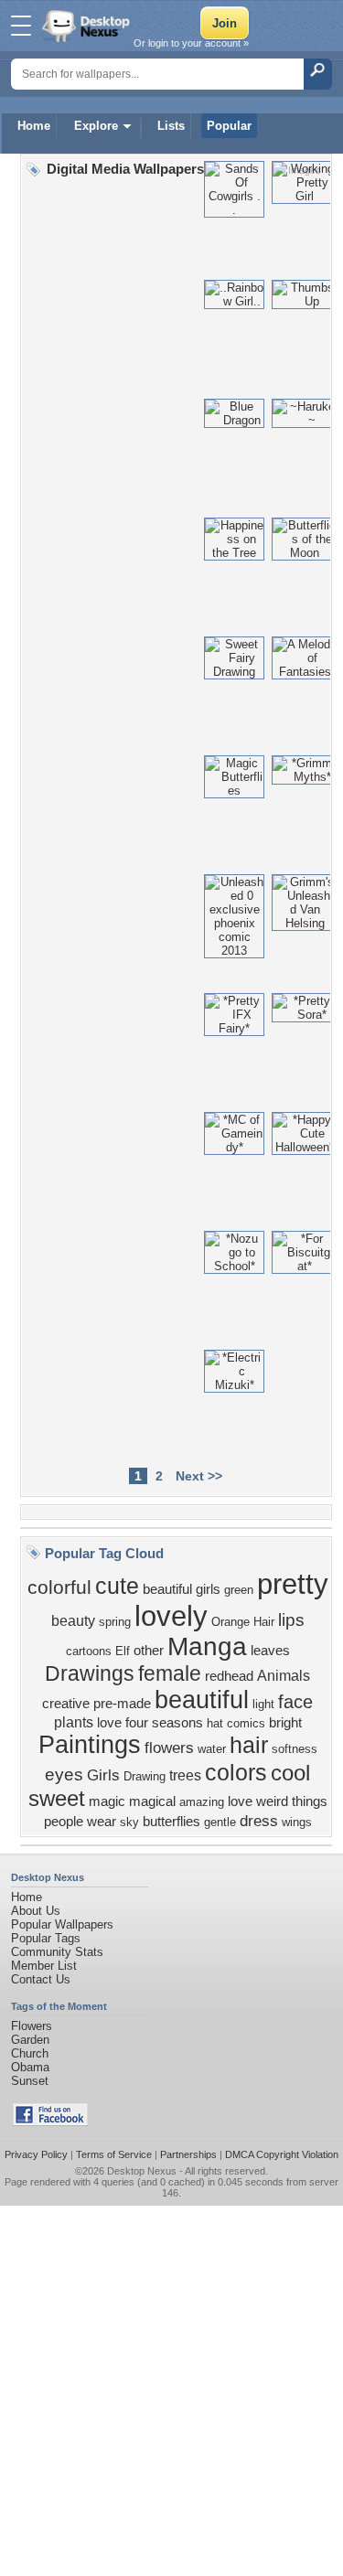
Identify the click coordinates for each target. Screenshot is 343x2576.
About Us (36, 1911)
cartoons (89, 1651)
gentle (220, 1822)
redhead (229, 1676)
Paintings (90, 1745)
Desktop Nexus (142, 2171)
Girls (103, 1775)
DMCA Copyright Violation (282, 2154)
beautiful (202, 1700)
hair (249, 1745)
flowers (169, 1748)
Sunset (30, 2081)
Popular (229, 126)
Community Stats (57, 1952)
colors (236, 1772)
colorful (59, 1587)
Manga (207, 1646)
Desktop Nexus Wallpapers (88, 26)
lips (291, 1620)
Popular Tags (46, 1938)
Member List (44, 1966)
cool (290, 1773)
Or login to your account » (191, 43)
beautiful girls (182, 1589)
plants (74, 1722)
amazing (202, 1802)
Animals (284, 1676)
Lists (171, 126)
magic (107, 1801)
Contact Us (41, 1979)
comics (246, 1723)
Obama (30, 2067)
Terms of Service (114, 2154)
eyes (64, 1774)
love (240, 1801)
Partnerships (188, 2154)
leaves (270, 1651)
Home (34, 126)
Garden (30, 2040)
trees (185, 1775)
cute (117, 1586)
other (149, 1651)
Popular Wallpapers (62, 1924)
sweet (57, 1798)
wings (297, 1822)
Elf (123, 1651)
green (239, 1590)
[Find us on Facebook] (50, 2122)
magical (152, 1801)
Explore (96, 126)
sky (129, 1822)
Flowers (32, 2026)
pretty (293, 1584)
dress (259, 1821)
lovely (171, 1616)
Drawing (145, 1776)
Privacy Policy (36, 2154)
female (170, 1673)
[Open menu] (21, 26)
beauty (73, 1621)
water (212, 1749)
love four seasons (150, 1723)
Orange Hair (243, 1622)
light (263, 1704)
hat (215, 1723)
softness (295, 1749)
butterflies (171, 1822)
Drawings (90, 1673)
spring (115, 1622)
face (295, 1702)
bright (285, 1723)
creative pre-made (96, 1704)
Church (30, 2053)
